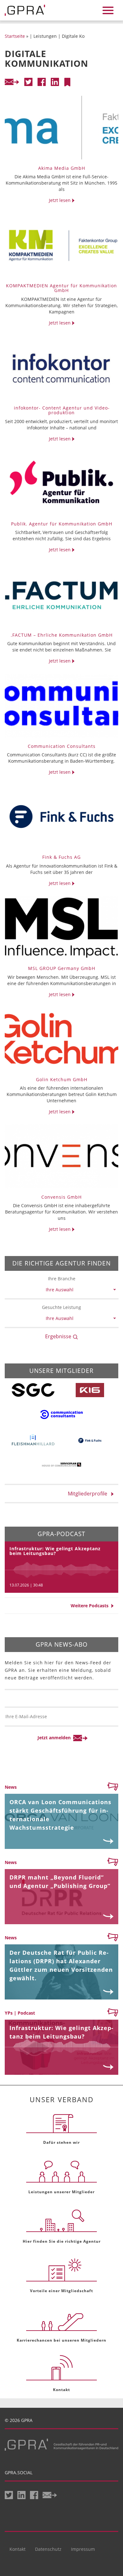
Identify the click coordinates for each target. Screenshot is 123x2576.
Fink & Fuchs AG (61, 857)
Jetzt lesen (60, 200)
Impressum (83, 2549)
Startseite (15, 36)
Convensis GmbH (61, 1197)
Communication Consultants (62, 746)
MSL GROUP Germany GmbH (62, 968)
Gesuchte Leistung (61, 1307)
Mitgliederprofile (89, 1494)
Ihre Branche (62, 1279)
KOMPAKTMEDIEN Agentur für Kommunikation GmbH (61, 288)
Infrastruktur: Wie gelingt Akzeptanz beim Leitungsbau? (55, 1551)
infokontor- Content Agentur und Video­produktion (62, 410)
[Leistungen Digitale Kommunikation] (67, 82)
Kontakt (18, 2549)
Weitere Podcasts (91, 1606)
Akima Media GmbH (62, 168)
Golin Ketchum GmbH (62, 1079)
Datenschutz (48, 2549)
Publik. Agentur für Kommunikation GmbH (62, 524)
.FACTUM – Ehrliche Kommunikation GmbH (62, 635)
